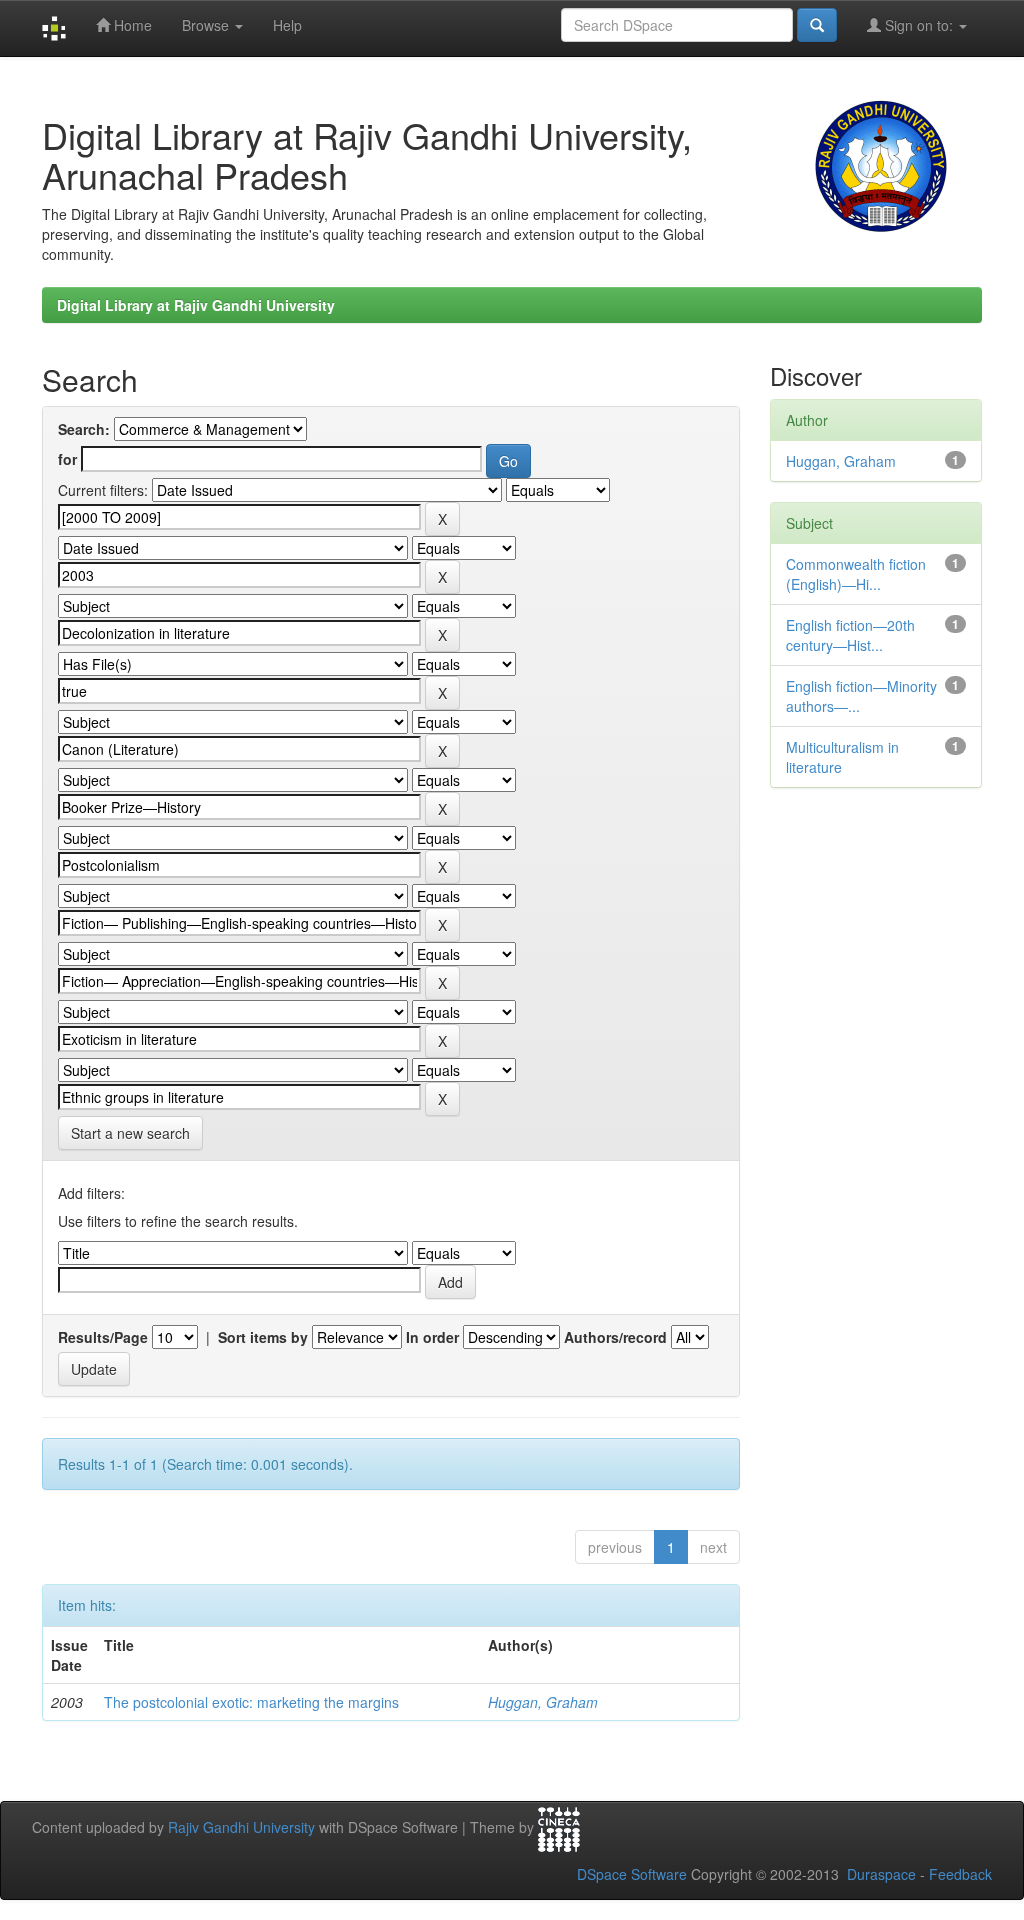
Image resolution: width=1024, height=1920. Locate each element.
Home (131, 25)
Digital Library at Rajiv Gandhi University (196, 305)
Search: (84, 429)
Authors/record (615, 1337)
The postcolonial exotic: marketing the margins (251, 1702)
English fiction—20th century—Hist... (850, 635)
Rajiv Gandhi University (241, 1828)
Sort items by (263, 1337)
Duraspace (881, 1874)
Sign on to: (919, 25)
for (67, 459)
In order (432, 1337)
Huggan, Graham (543, 1702)
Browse (207, 25)
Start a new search (130, 1133)
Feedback (960, 1874)
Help (287, 25)
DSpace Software (632, 1874)
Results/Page (103, 1337)
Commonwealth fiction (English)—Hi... (856, 574)
